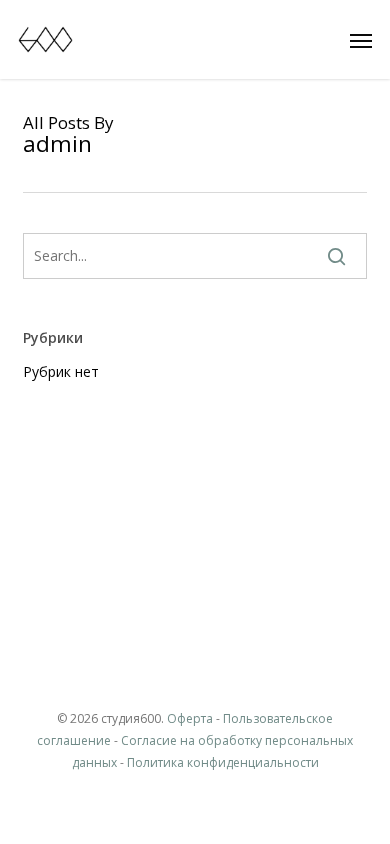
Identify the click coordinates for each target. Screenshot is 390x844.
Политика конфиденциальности (223, 762)
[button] (361, 40)
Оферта (190, 718)
